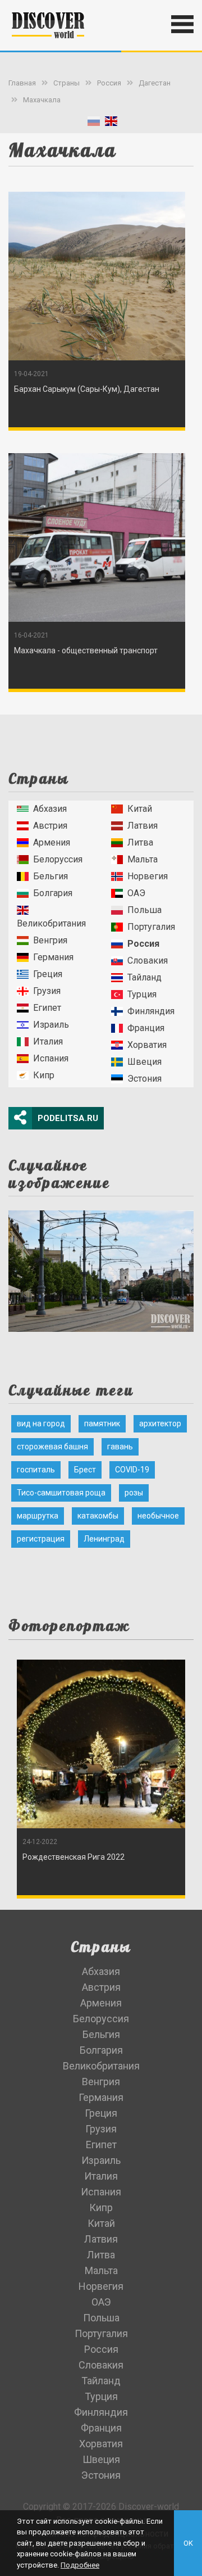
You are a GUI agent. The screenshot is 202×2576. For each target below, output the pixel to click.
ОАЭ (136, 893)
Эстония (144, 1079)
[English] (111, 123)
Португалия (151, 927)
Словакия (148, 961)
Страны (66, 83)
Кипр (44, 1075)
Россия (109, 83)
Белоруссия (58, 859)
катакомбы (98, 1516)
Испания (51, 1058)
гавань (120, 1447)
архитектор (160, 1423)
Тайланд (144, 977)
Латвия (143, 826)
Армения (52, 842)
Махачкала (42, 100)
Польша (144, 910)
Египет (47, 1008)
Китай (140, 809)
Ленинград (104, 1539)
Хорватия (147, 1045)
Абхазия (50, 809)
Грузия (47, 991)
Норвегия (148, 876)
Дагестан (155, 83)
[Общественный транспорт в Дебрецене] (101, 1267)
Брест (85, 1470)
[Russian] (94, 123)
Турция (142, 994)
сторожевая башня (52, 1447)
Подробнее (80, 2565)
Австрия (50, 826)
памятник (102, 1423)
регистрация (41, 1539)
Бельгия (50, 876)
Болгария (53, 893)
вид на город (41, 1423)
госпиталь (36, 1470)
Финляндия (151, 1011)
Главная (22, 83)
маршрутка (38, 1516)
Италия (48, 1041)
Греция (48, 974)
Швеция (144, 1062)
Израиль (51, 1025)
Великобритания (51, 923)
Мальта (143, 859)
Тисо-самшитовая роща (61, 1493)
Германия (53, 957)
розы (134, 1493)
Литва (140, 842)
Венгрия (50, 940)
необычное (158, 1516)
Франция (146, 1028)
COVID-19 (132, 1470)
